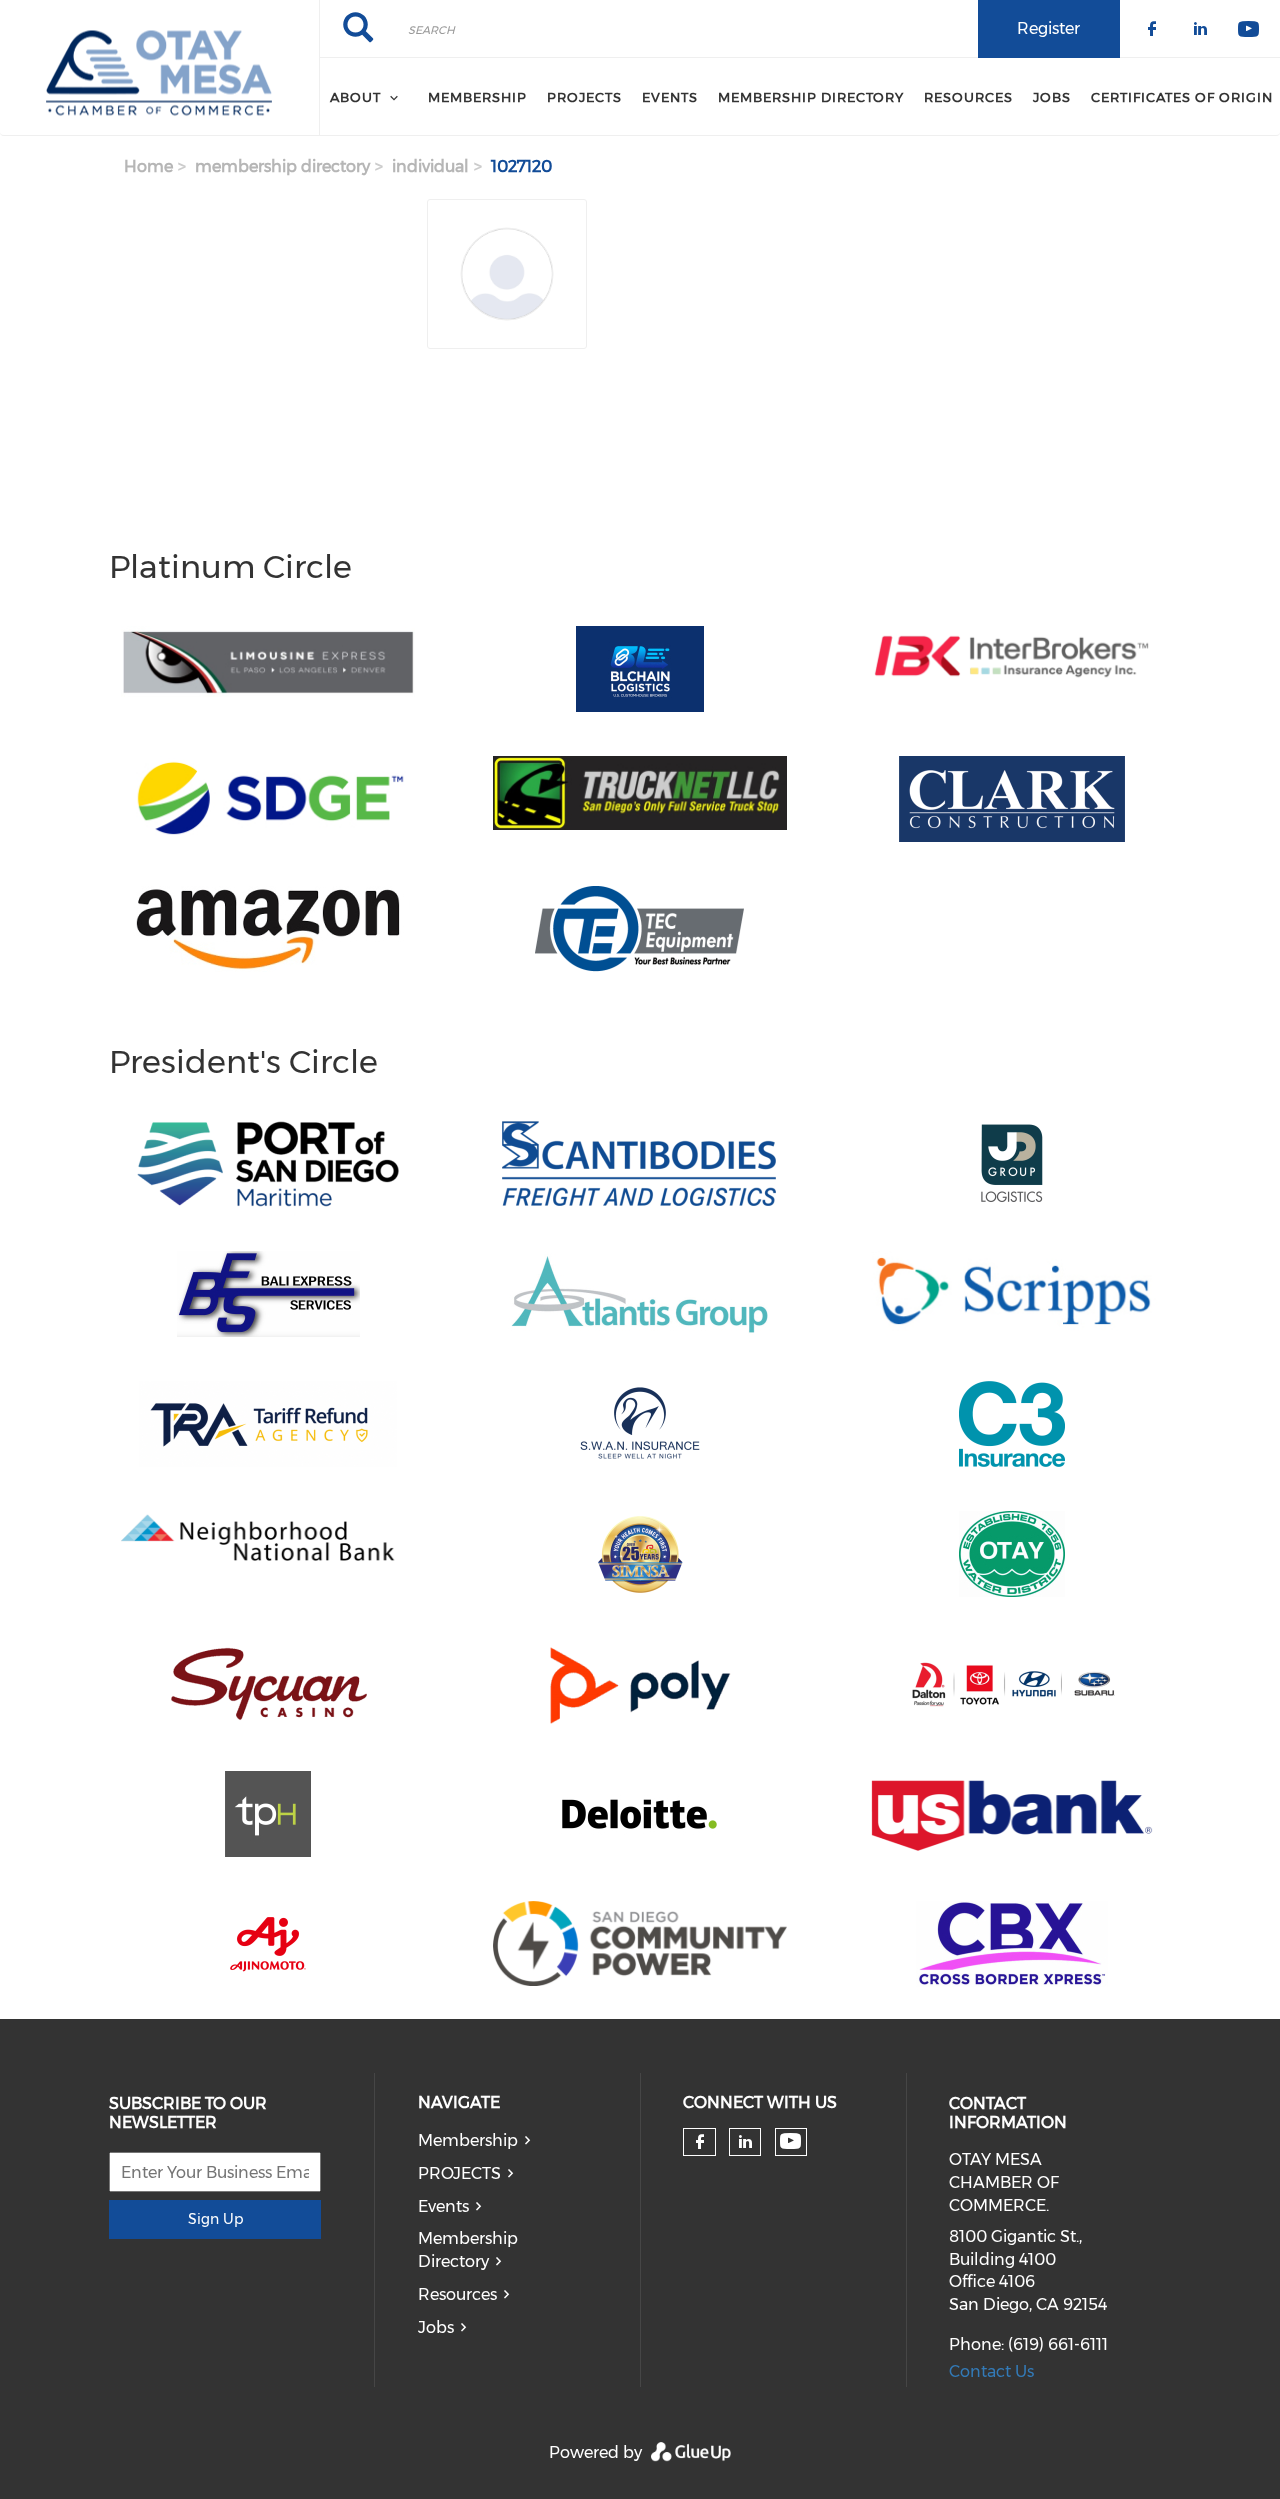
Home (148, 166)
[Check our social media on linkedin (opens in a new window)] (745, 2142)
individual (430, 166)
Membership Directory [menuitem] (811, 97)
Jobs (436, 2327)
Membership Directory (468, 2250)
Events (443, 2206)
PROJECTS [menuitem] (584, 97)
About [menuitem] (355, 97)
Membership (468, 2140)
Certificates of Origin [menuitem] (1182, 97)
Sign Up (215, 2219)
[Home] (159, 68)
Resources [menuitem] (968, 97)
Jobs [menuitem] (1052, 97)
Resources (457, 2294)
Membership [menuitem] (477, 97)
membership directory (282, 166)
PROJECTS (459, 2173)
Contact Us (991, 2371)
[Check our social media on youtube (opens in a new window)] (790, 2141)
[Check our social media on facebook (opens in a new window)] (700, 2142)
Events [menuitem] (670, 97)
